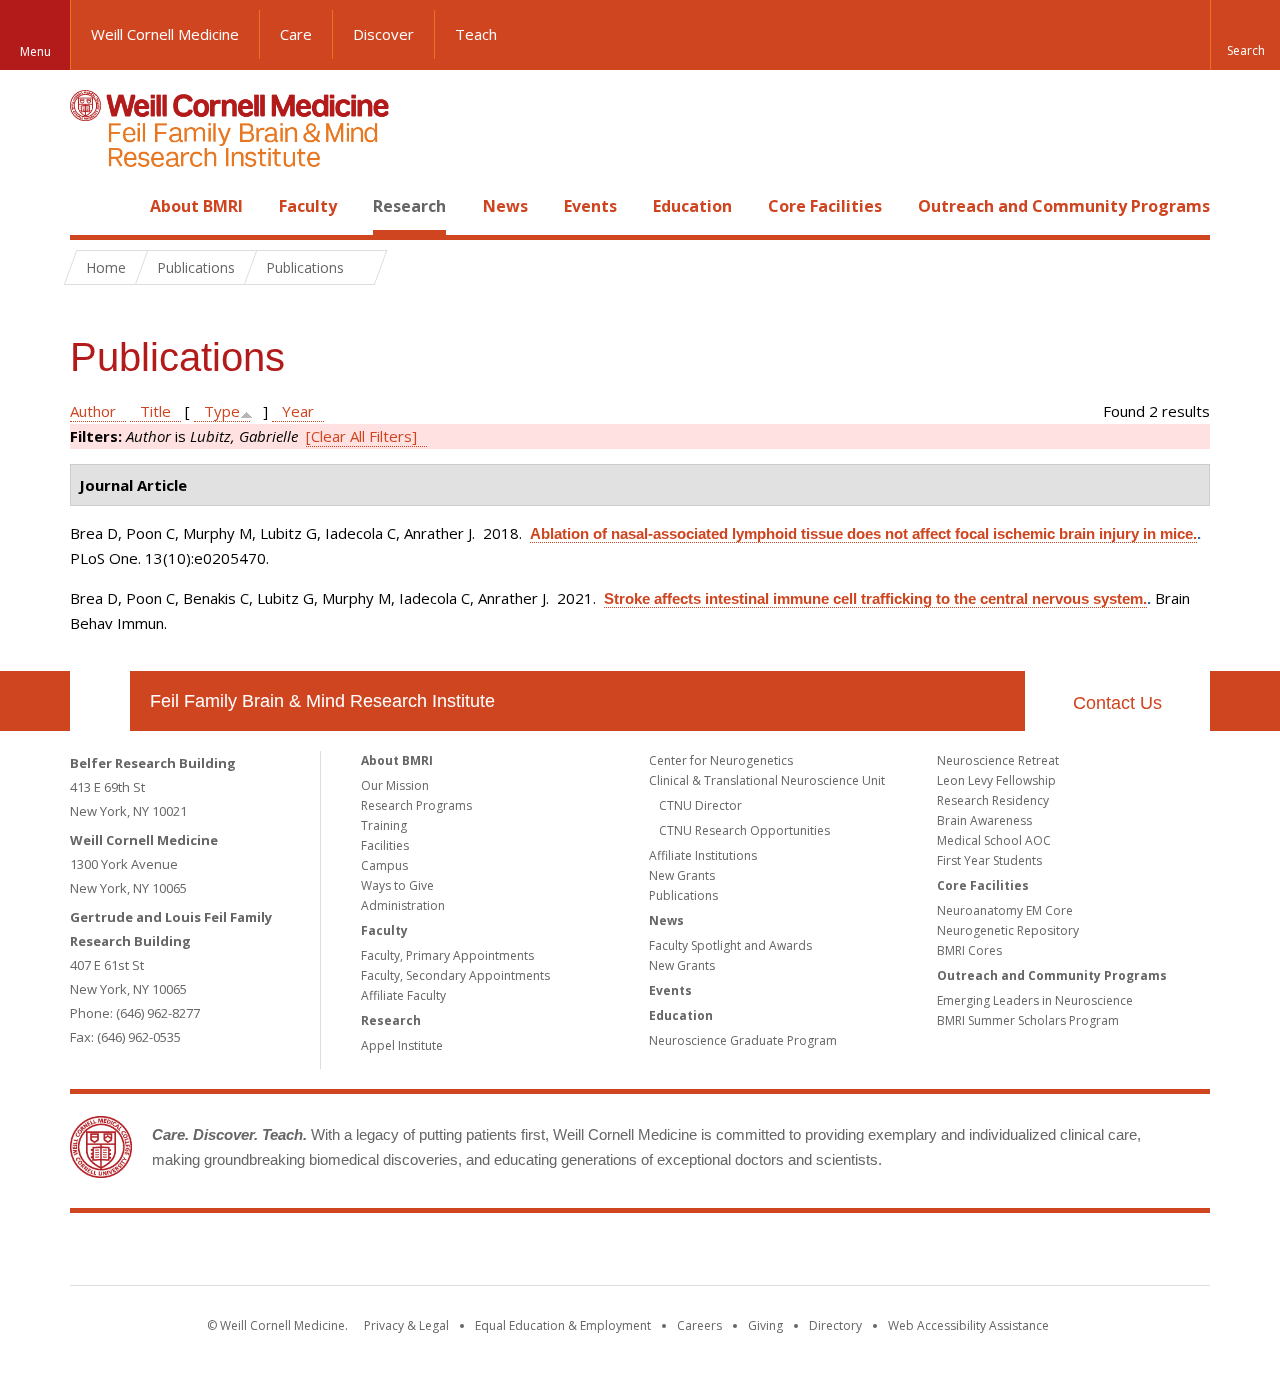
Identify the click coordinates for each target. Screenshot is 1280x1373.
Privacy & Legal (406, 1325)
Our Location (100, 701)
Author (93, 411)
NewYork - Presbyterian (807, 1253)
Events (590, 206)
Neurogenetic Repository (1008, 930)
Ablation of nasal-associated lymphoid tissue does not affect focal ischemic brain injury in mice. (863, 533)
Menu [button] (35, 51)
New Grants (682, 875)
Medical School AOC (994, 840)
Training (384, 825)
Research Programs (416, 805)
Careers (699, 1325)
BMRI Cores (969, 950)
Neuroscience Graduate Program (743, 1040)
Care (296, 34)
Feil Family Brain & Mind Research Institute (322, 701)
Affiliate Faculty (403, 995)
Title (155, 411)
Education (692, 206)
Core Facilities (825, 206)
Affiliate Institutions (703, 855)
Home (92, 206)
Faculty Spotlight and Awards (730, 945)
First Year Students (989, 860)
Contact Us (1117, 703)
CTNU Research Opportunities (744, 830)
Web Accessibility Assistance (968, 1325)
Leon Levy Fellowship (996, 780)
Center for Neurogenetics (721, 760)
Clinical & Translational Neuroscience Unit (767, 780)
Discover (383, 34)
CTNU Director (700, 805)
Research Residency (993, 800)
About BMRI (196, 206)
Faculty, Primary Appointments (447, 955)
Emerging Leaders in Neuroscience (1035, 1000)
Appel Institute (402, 1045)
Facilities (385, 845)
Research (409, 206)
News (505, 206)
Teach (476, 34)
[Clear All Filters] (361, 436)
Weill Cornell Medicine (165, 34)
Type (222, 411)
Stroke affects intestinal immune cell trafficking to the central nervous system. (875, 598)
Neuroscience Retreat (998, 760)
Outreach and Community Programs (1064, 206)
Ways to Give (397, 885)
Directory (835, 1325)
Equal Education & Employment (563, 1325)
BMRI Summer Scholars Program (1028, 1020)
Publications (683, 895)
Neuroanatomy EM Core (1005, 910)
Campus (384, 865)
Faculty (308, 206)
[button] (1245, 35)
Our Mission (395, 785)
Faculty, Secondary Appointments (455, 975)
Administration (403, 905)
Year (298, 411)
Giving (765, 1325)
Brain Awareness (984, 820)
